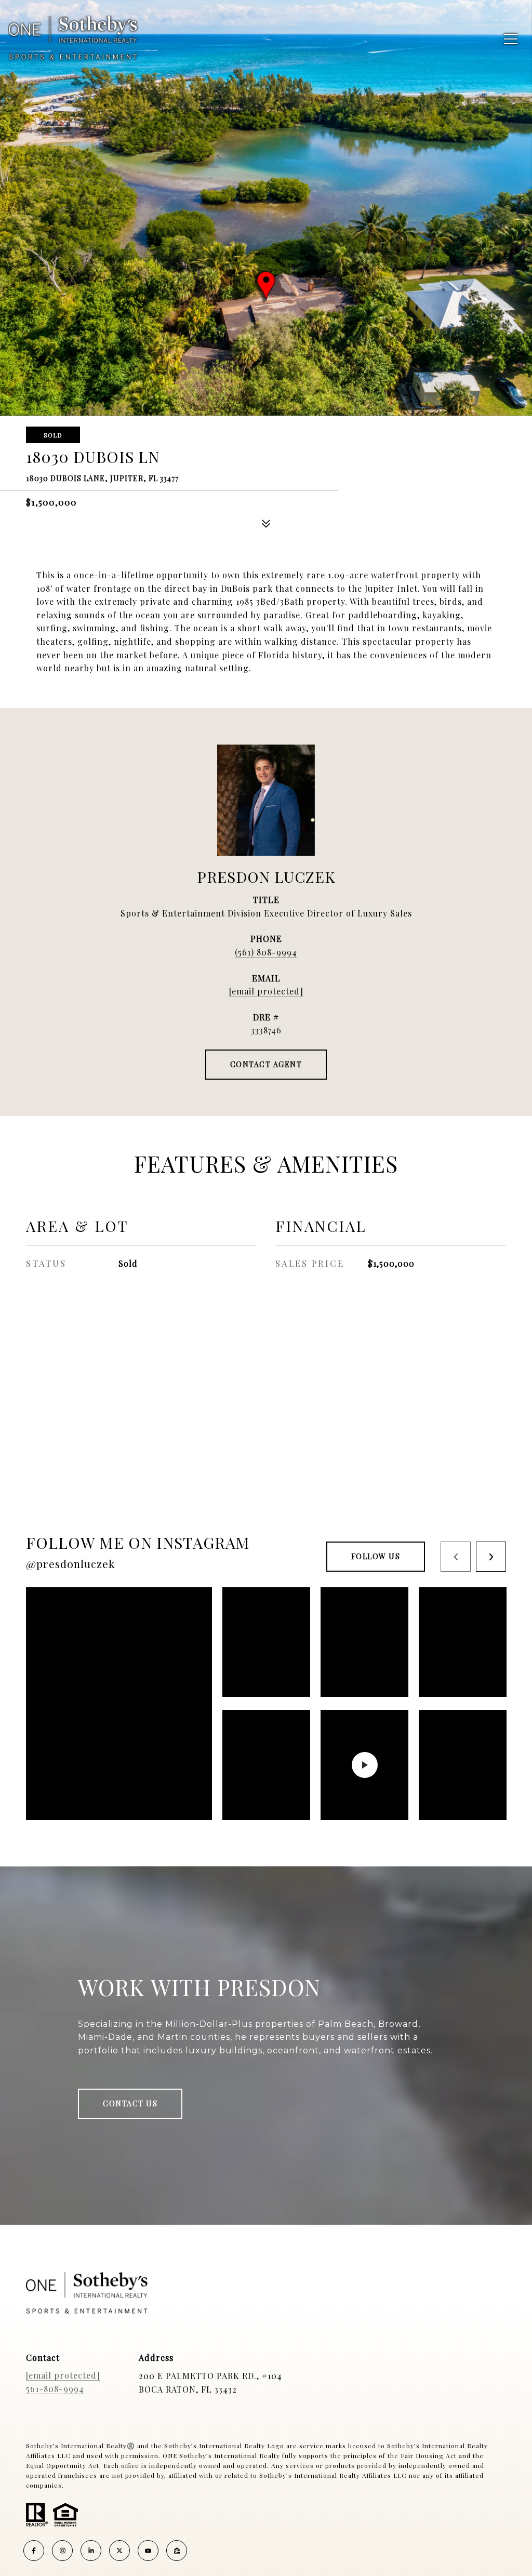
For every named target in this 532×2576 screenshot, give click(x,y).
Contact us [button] (130, 2103)
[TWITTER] (119, 2551)
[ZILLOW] (177, 2551)
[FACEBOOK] (34, 2551)
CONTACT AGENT (266, 1064)
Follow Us (376, 1556)
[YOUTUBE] (148, 2551)
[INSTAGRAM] (62, 2551)
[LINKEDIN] (91, 2551)
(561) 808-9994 (266, 952)
